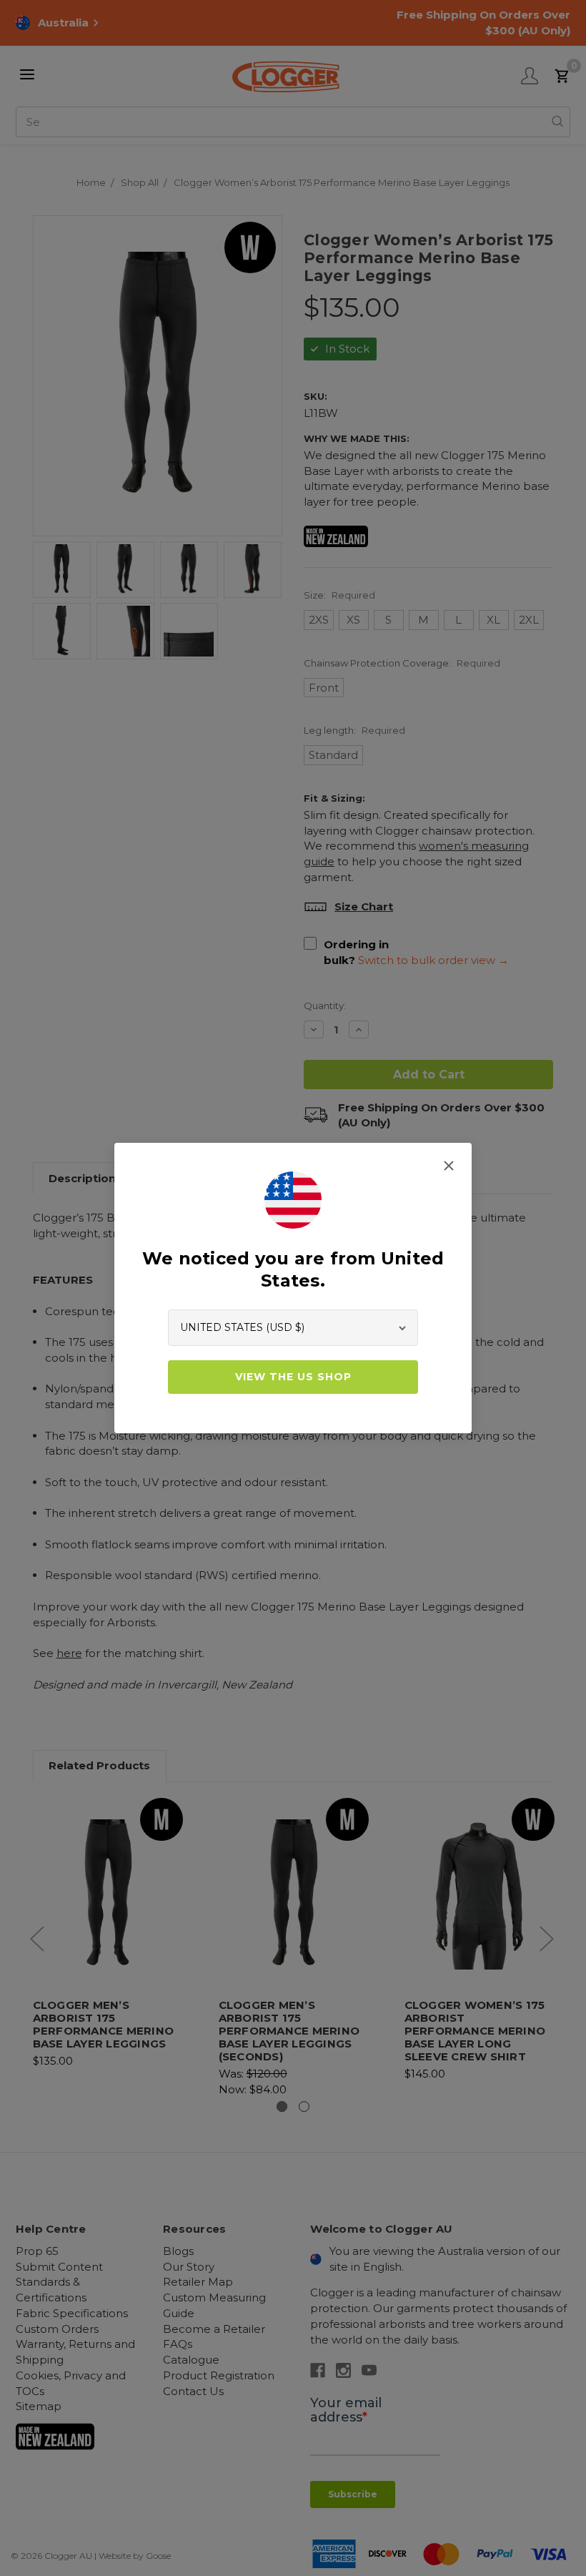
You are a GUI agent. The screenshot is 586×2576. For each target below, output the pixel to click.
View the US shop (293, 1377)
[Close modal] (449, 1166)
